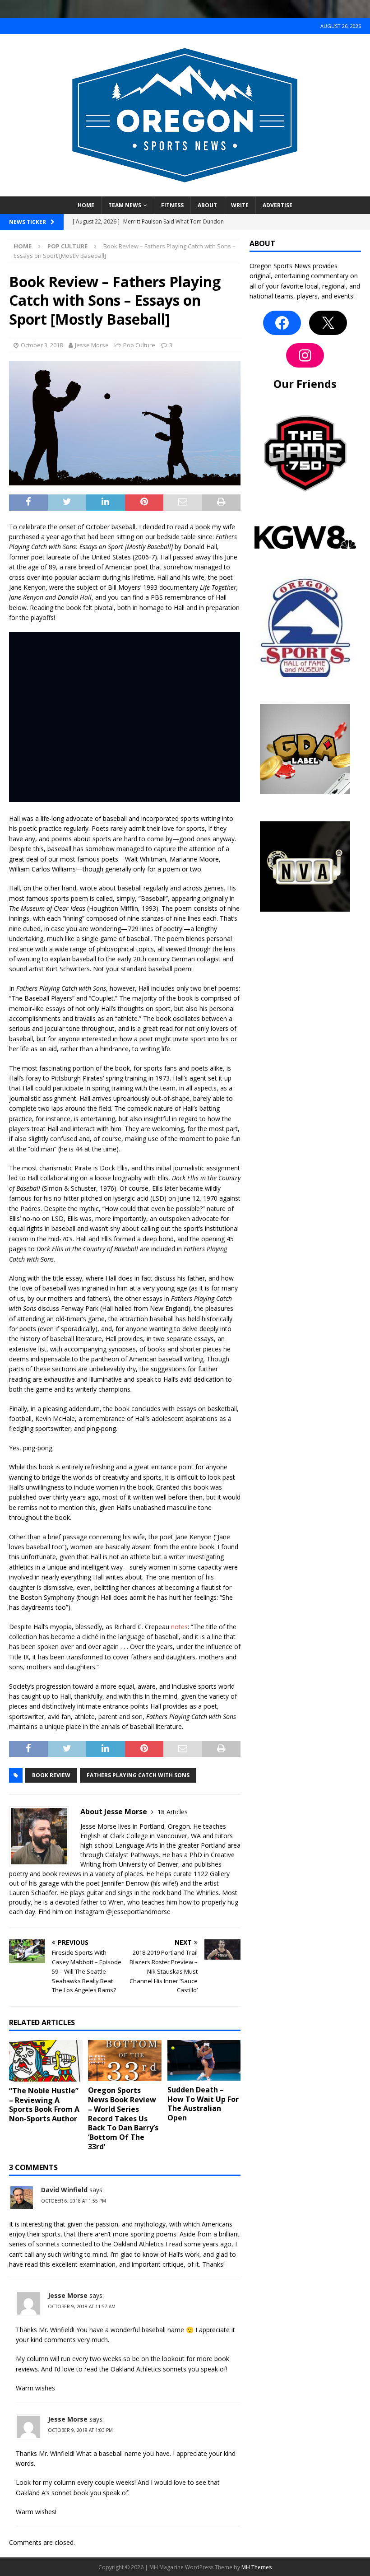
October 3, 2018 (42, 345)
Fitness (172, 205)
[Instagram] (305, 355)
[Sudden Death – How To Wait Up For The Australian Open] (204, 2060)
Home (86, 205)
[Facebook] (282, 323)
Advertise (277, 205)
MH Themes (257, 2567)
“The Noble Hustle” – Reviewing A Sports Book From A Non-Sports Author (44, 2105)
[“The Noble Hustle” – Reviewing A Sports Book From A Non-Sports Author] (46, 2061)
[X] (328, 323)
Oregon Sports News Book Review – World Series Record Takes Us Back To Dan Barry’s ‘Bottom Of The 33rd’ (123, 2118)
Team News (125, 205)
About (207, 205)
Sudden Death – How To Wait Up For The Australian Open (203, 2104)
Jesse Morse (92, 345)
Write (240, 205)
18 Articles (173, 1812)
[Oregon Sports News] (185, 191)
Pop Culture (139, 345)
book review (51, 1775)
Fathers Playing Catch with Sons (138, 1775)
